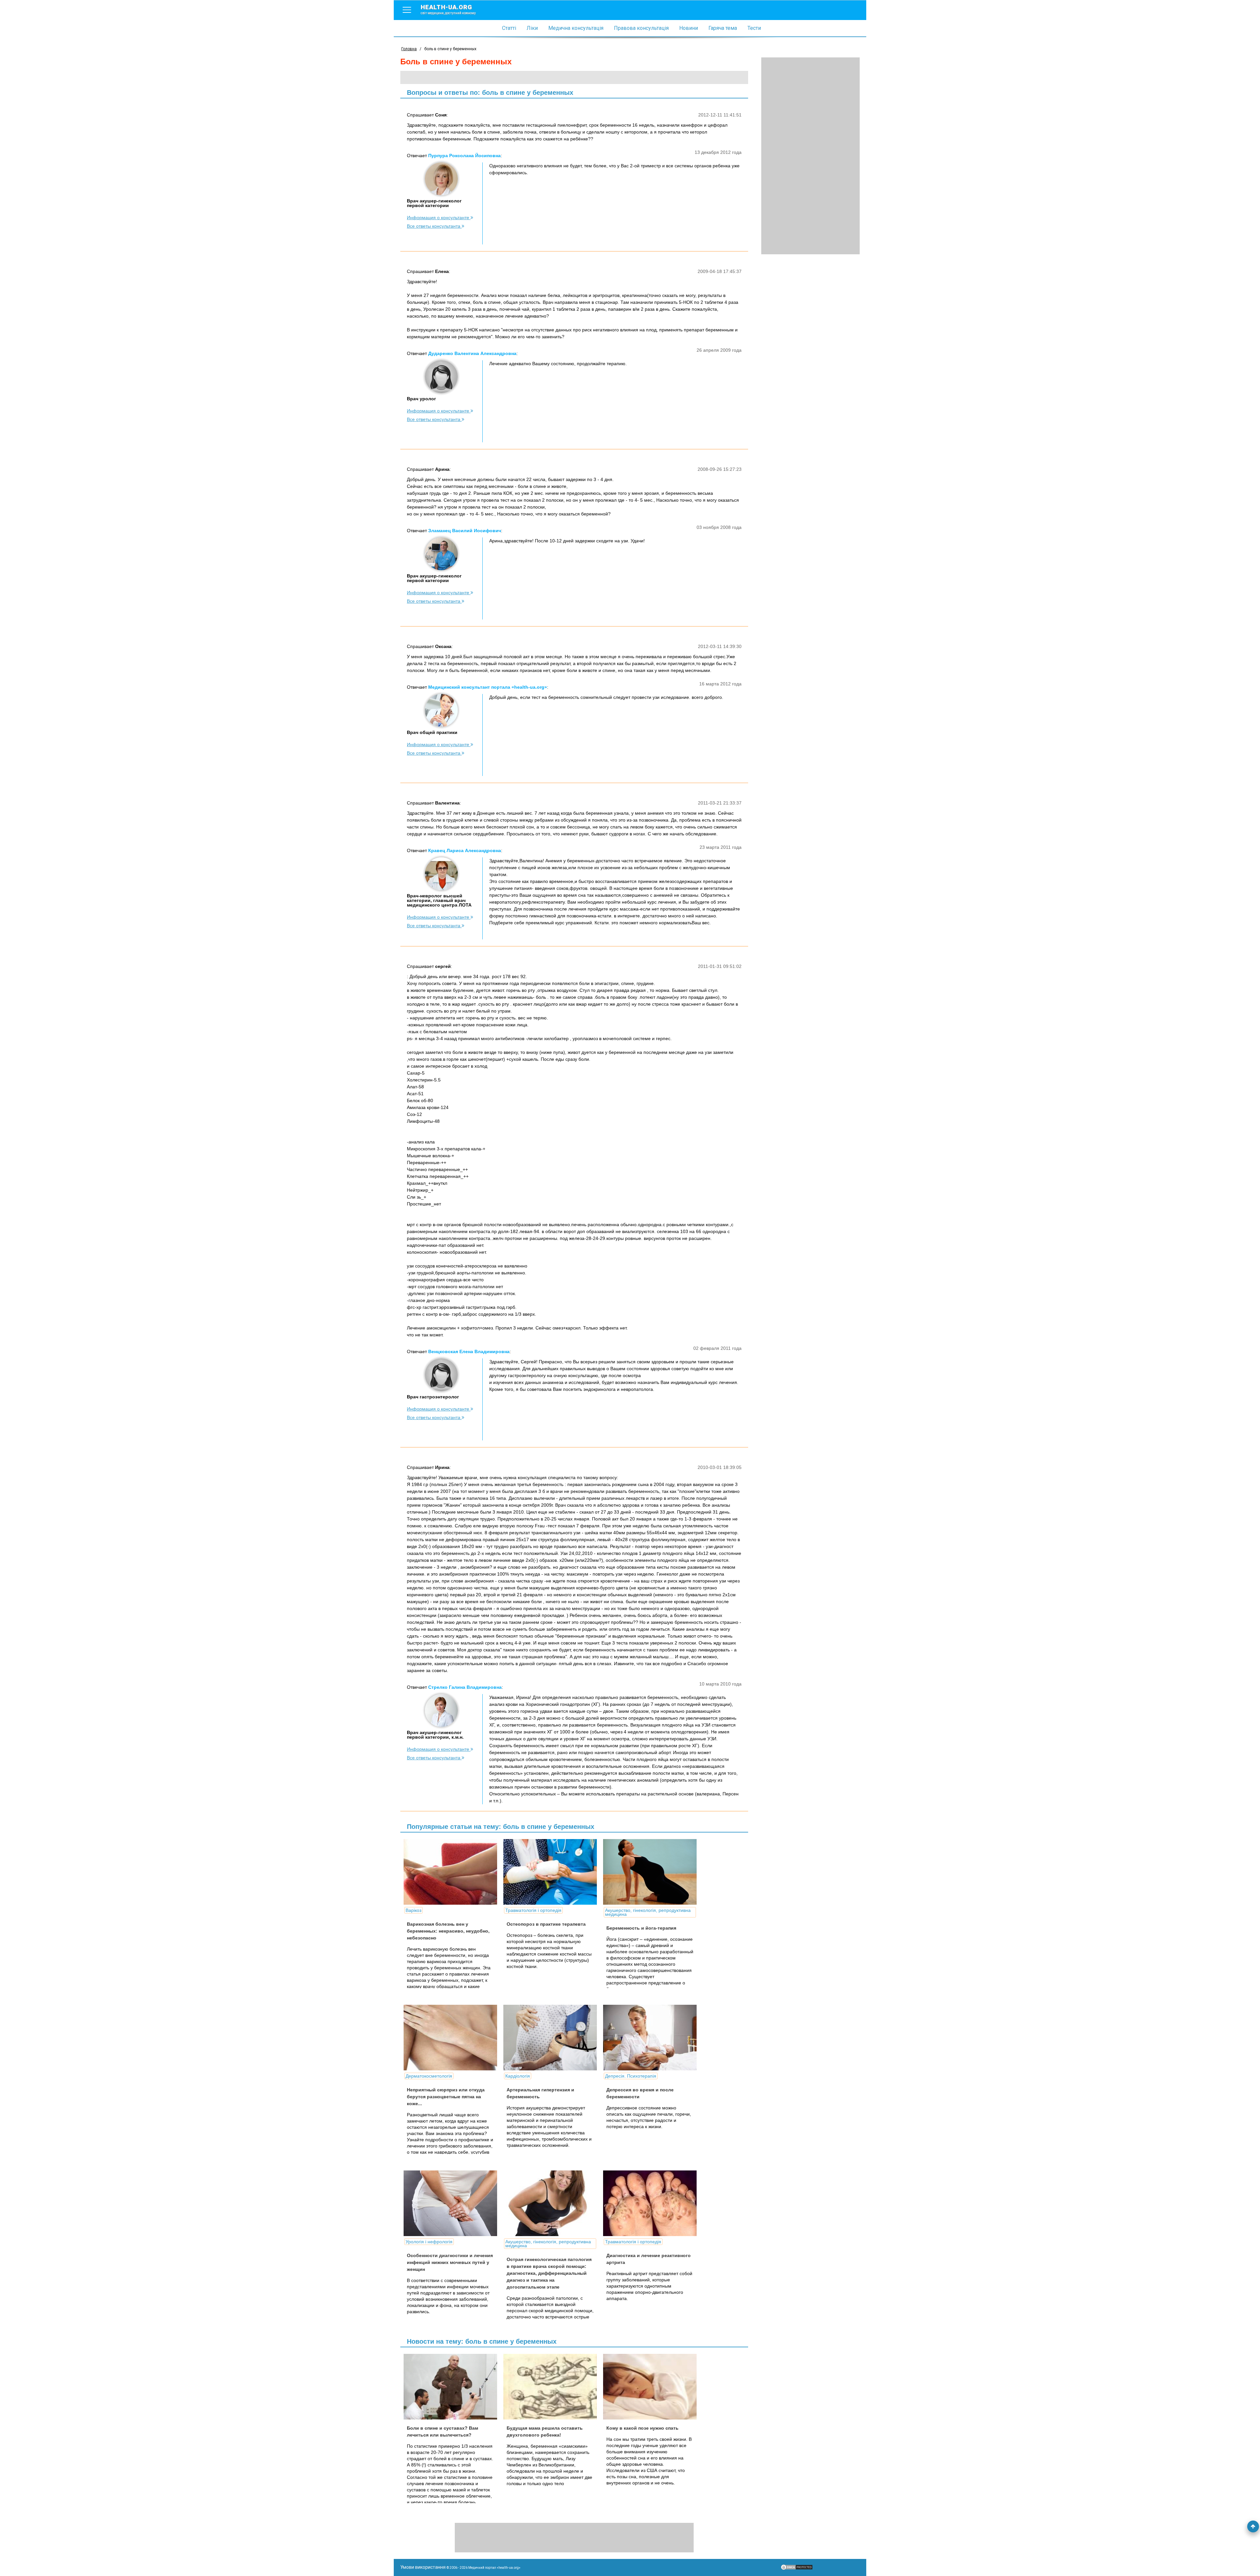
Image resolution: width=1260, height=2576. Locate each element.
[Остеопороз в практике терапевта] (553, 1872)
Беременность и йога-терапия (641, 1928)
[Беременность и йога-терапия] (652, 1872)
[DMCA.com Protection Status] (797, 2569)
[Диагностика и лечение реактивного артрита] (652, 2203)
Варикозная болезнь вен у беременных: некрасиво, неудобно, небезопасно (448, 1931)
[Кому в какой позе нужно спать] (652, 2387)
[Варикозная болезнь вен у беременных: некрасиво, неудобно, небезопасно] (453, 1872)
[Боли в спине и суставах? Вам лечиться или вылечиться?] (453, 2387)
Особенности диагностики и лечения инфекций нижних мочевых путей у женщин (450, 2262)
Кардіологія (518, 2076)
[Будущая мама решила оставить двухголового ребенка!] (553, 2387)
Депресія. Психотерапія (631, 2076)
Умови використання (423, 2567)
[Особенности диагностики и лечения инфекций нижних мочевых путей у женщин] (453, 2203)
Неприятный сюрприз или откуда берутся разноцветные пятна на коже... (446, 2097)
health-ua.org (448, 9)
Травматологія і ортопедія (533, 1910)
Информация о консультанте (439, 218)
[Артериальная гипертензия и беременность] (553, 2038)
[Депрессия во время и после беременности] (652, 2038)
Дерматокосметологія (429, 2076)
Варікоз (413, 1910)
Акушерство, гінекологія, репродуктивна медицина (648, 1912)
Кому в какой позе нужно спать (642, 2428)
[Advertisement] (810, 156)
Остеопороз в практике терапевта (546, 1924)
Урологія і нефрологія (429, 2242)
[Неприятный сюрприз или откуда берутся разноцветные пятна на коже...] (453, 2038)
